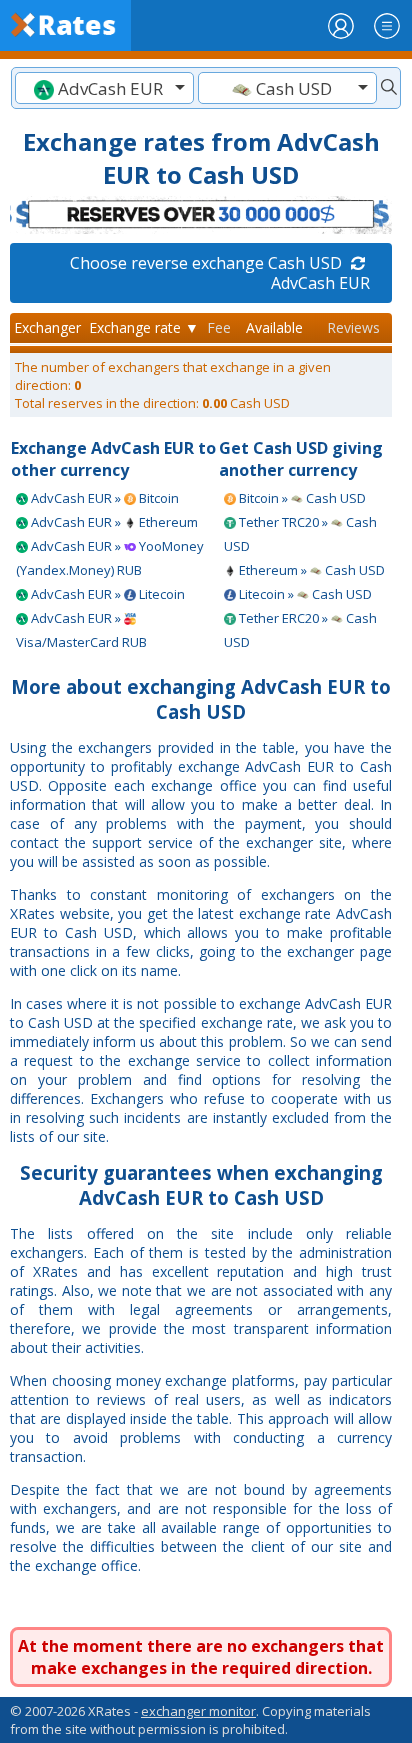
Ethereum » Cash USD (310, 570)
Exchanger (47, 327)
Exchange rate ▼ (144, 327)
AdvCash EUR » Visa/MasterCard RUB (81, 630)
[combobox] (104, 88)
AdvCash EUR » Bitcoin (103, 498)
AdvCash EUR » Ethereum (113, 522)
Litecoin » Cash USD (304, 594)
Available (274, 327)
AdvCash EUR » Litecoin (106, 594)
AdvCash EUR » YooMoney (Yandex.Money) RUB (110, 558)
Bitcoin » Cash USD (301, 498)
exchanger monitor (198, 1711)
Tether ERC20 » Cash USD (300, 630)
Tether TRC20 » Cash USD (300, 534)
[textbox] (104, 88)
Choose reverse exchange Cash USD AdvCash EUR (220, 273)
